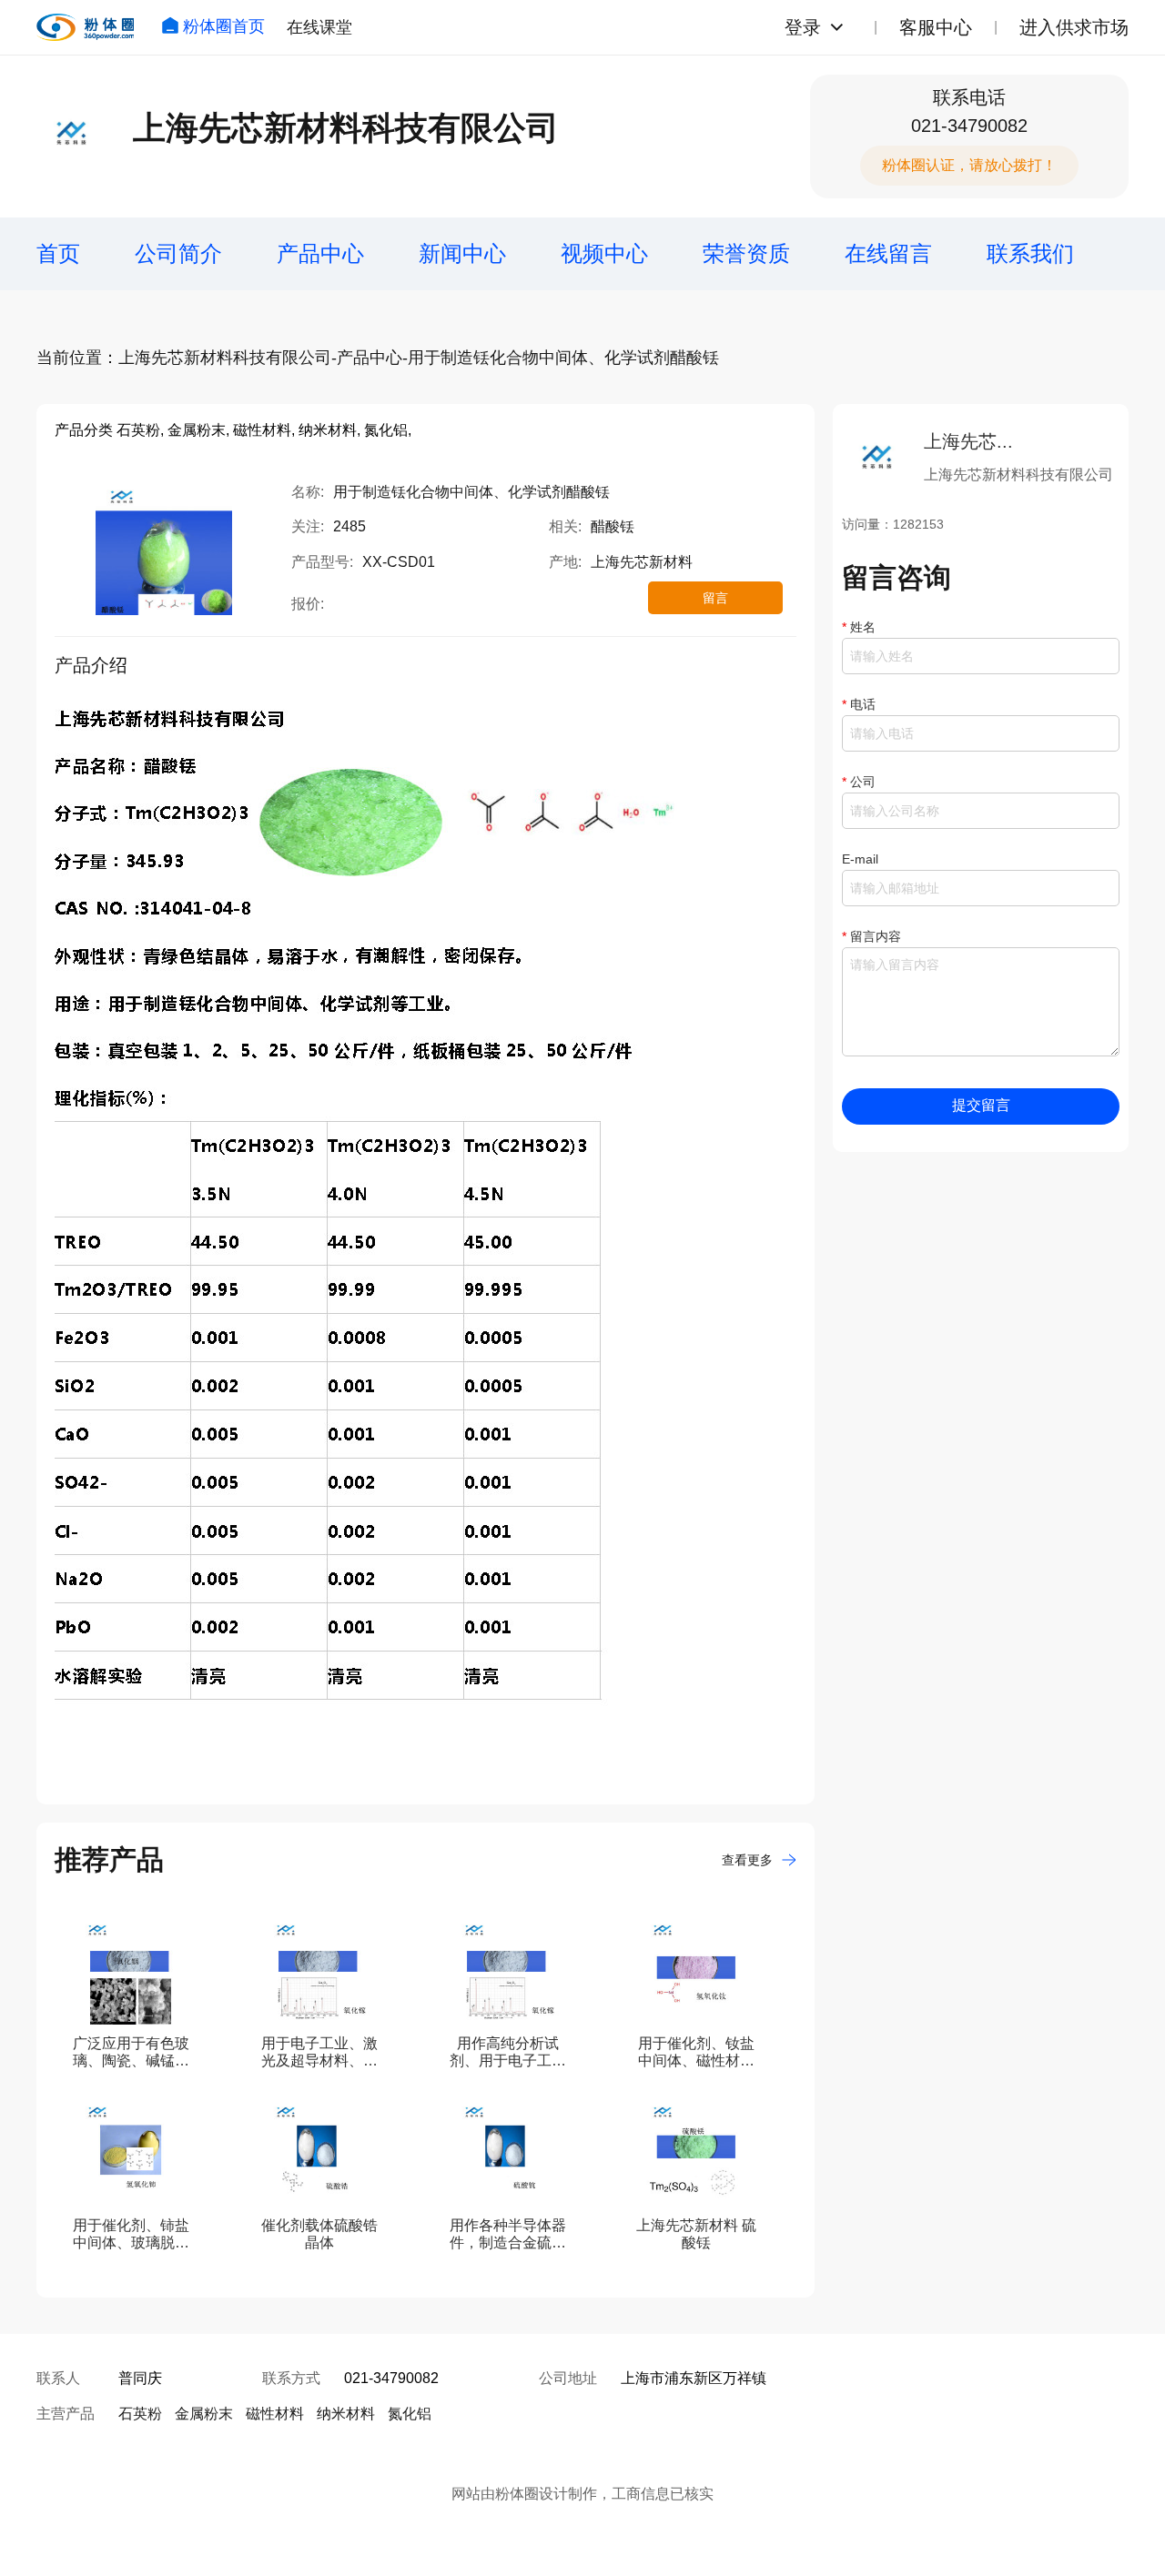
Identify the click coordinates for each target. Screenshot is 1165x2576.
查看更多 (747, 1860)
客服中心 (936, 27)
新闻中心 (462, 253)
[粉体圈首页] (85, 27)
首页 (58, 253)
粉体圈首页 (224, 26)
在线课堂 (319, 27)
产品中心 (320, 253)
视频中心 (604, 253)
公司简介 (178, 253)
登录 (803, 27)
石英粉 (140, 2414)
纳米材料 (346, 2414)
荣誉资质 (746, 253)
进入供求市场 (1074, 27)
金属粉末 (204, 2414)
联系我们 (1030, 253)
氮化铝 (410, 2414)
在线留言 (888, 253)
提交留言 (981, 1105)
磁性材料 (275, 2414)
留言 (715, 598)
